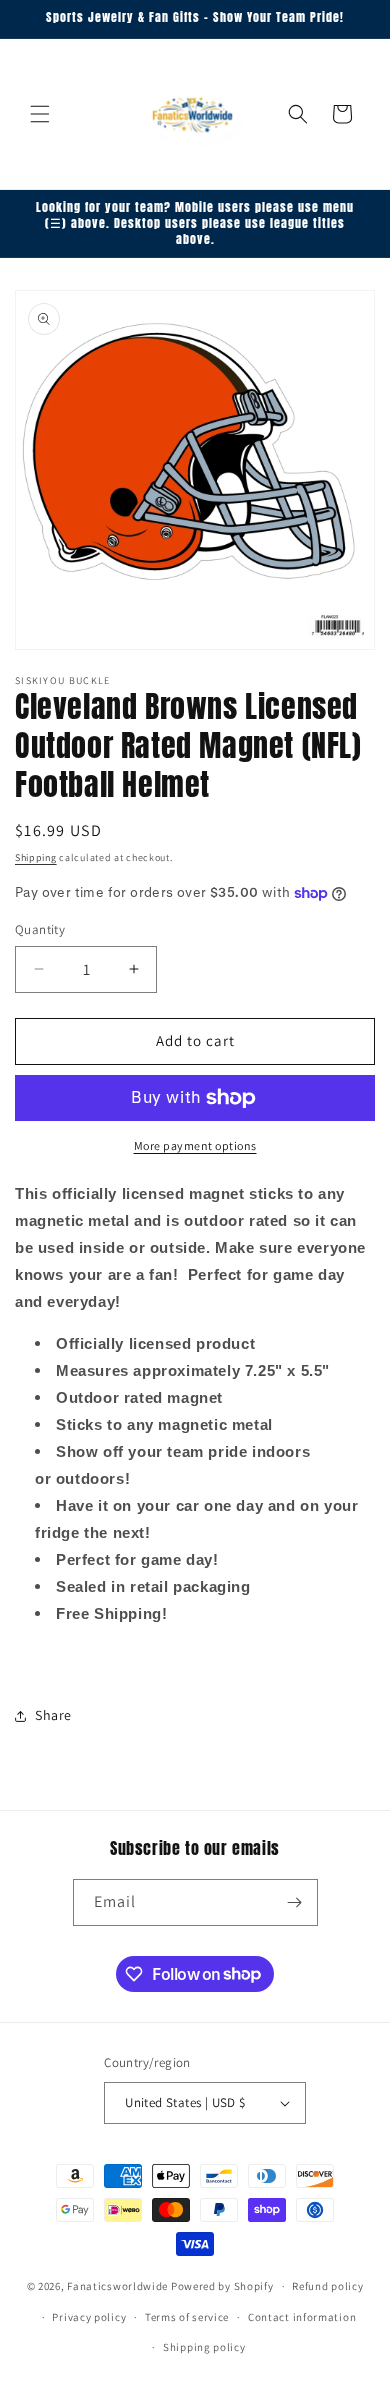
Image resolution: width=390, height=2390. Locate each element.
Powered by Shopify (222, 2286)
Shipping (36, 857)
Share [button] (53, 1715)
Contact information (302, 2317)
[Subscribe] (295, 1902)
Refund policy (327, 2286)
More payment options (195, 1145)
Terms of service (187, 2317)
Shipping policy (204, 2347)
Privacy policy (89, 2317)
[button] (40, 114)
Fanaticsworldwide (117, 2286)
